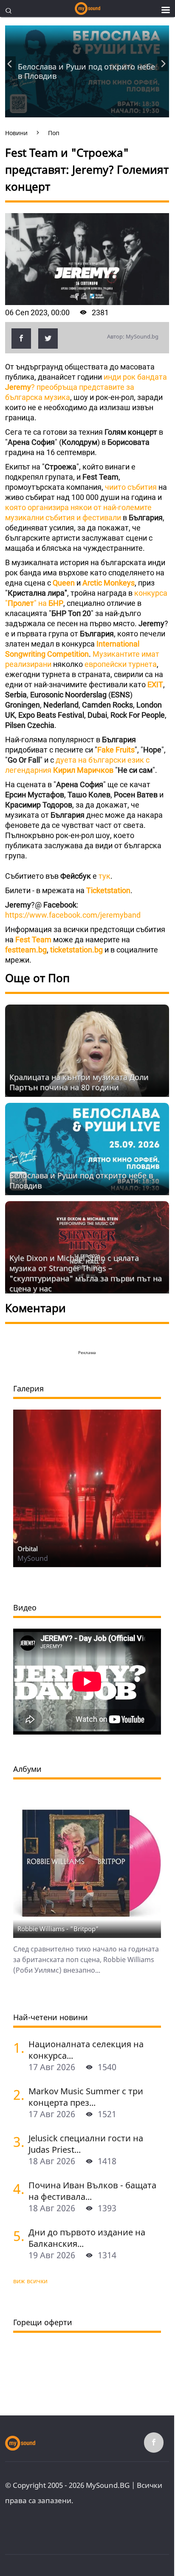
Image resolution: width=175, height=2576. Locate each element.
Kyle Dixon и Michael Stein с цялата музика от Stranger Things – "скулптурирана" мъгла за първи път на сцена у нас (86, 1273)
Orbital (28, 1549)
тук (104, 876)
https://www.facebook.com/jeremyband (73, 915)
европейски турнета (120, 664)
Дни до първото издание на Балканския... (87, 2238)
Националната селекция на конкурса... (86, 2050)
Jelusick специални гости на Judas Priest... (86, 2144)
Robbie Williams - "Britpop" (58, 1929)
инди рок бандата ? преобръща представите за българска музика (86, 387)
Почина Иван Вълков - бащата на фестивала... (92, 2191)
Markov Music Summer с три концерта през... (86, 2097)
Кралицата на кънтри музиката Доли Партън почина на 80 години (79, 1082)
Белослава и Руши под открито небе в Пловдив (86, 71)
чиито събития (131, 487)
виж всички (30, 2281)
